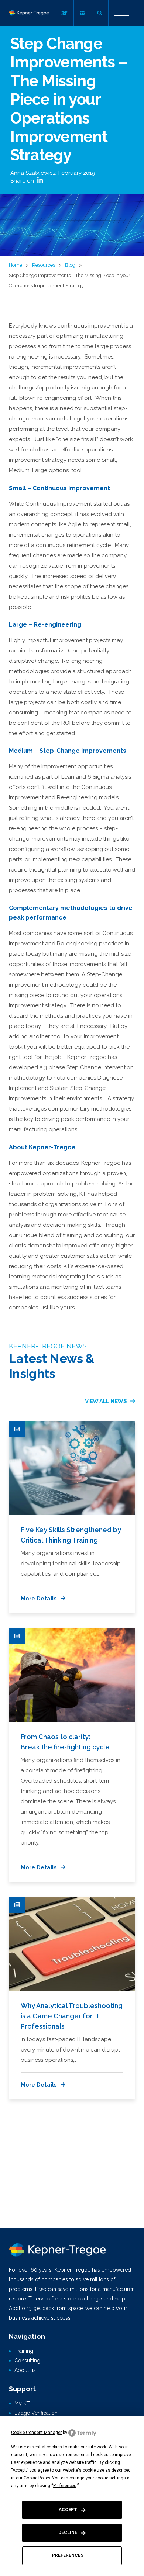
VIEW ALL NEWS (106, 1401)
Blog (70, 265)
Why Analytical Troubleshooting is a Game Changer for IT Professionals (72, 2016)
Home (16, 265)
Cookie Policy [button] (37, 2478)
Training (24, 2351)
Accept (68, 2510)
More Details (39, 1599)
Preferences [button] (65, 2486)
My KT (22, 2403)
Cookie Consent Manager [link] (36, 2433)
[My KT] (64, 13)
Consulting (27, 2361)
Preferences (68, 2555)
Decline (68, 2532)
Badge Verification (36, 2413)
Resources (44, 265)
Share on (23, 181)
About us (25, 2370)
